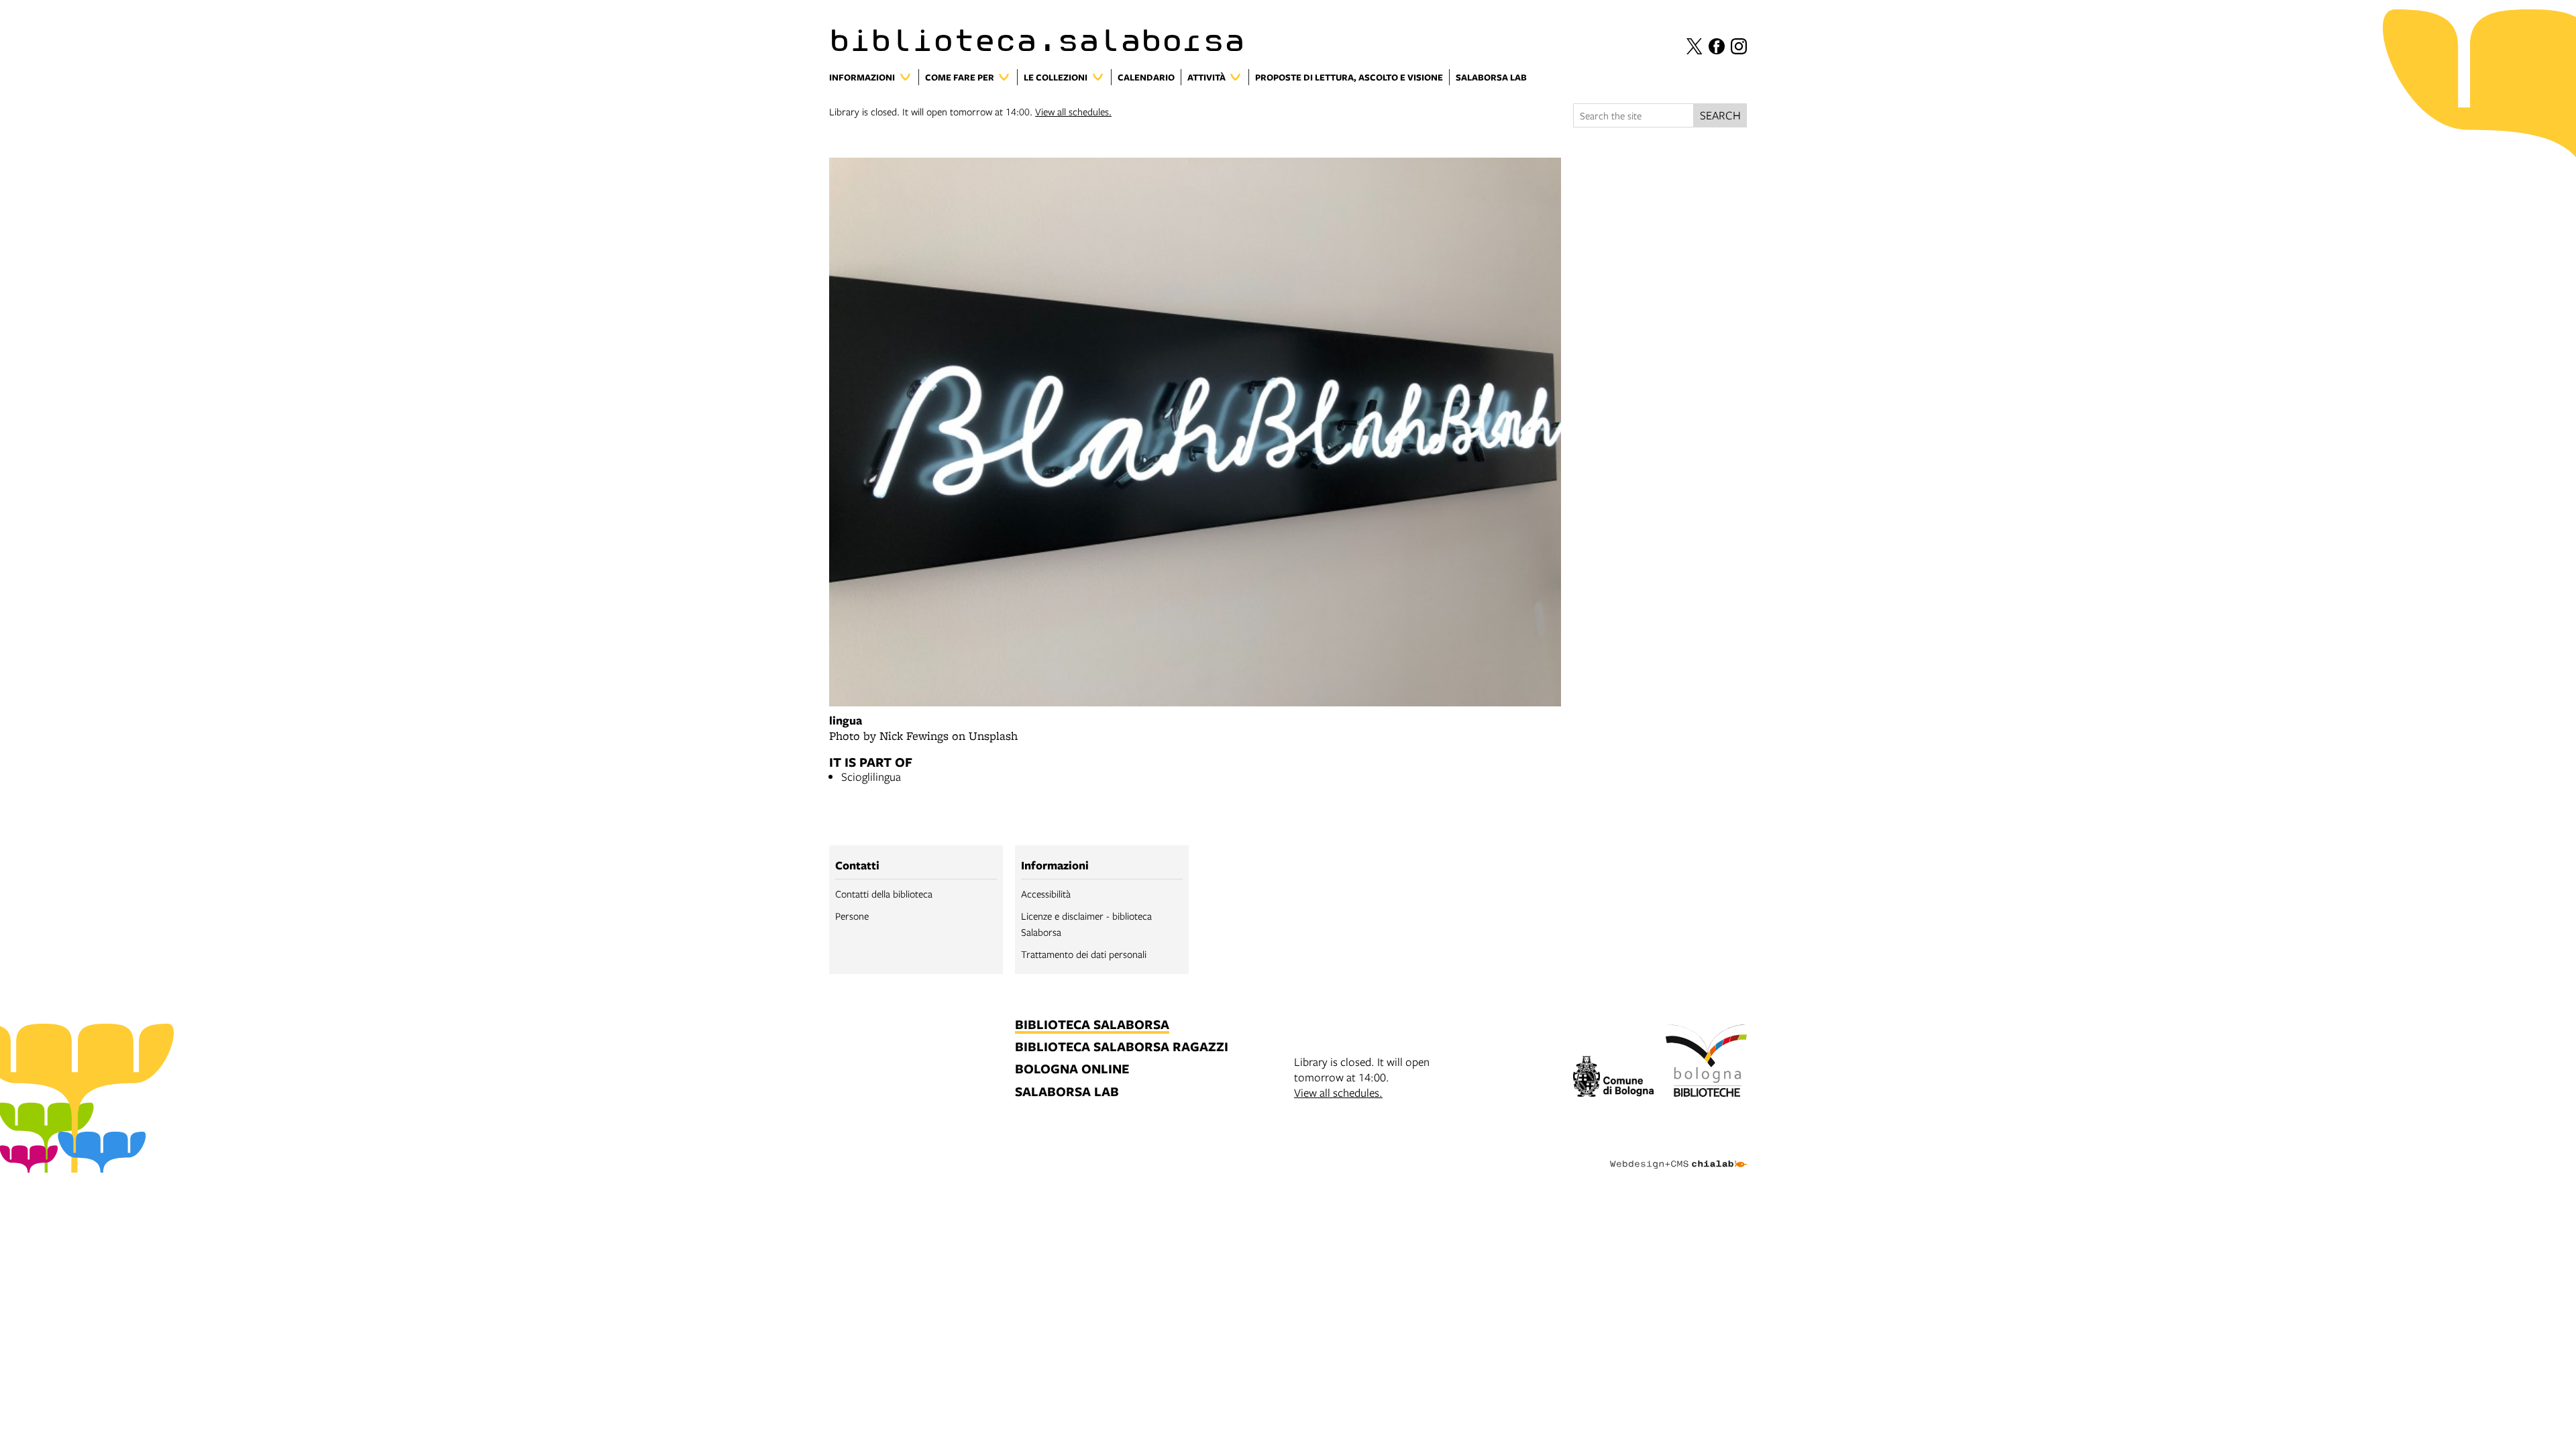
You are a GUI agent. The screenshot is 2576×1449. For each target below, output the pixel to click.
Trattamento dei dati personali (1084, 954)
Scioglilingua (871, 776)
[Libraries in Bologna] (1706, 1063)
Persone (852, 916)
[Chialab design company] (1678, 1152)
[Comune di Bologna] (1614, 1078)
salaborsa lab (1067, 1092)
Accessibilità (1046, 894)
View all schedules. (1073, 111)
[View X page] (1695, 46)
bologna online (1072, 1070)
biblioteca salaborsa (1092, 1025)
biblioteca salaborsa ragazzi (1122, 1048)
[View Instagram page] (1739, 46)
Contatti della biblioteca (884, 894)
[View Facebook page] (1717, 46)
